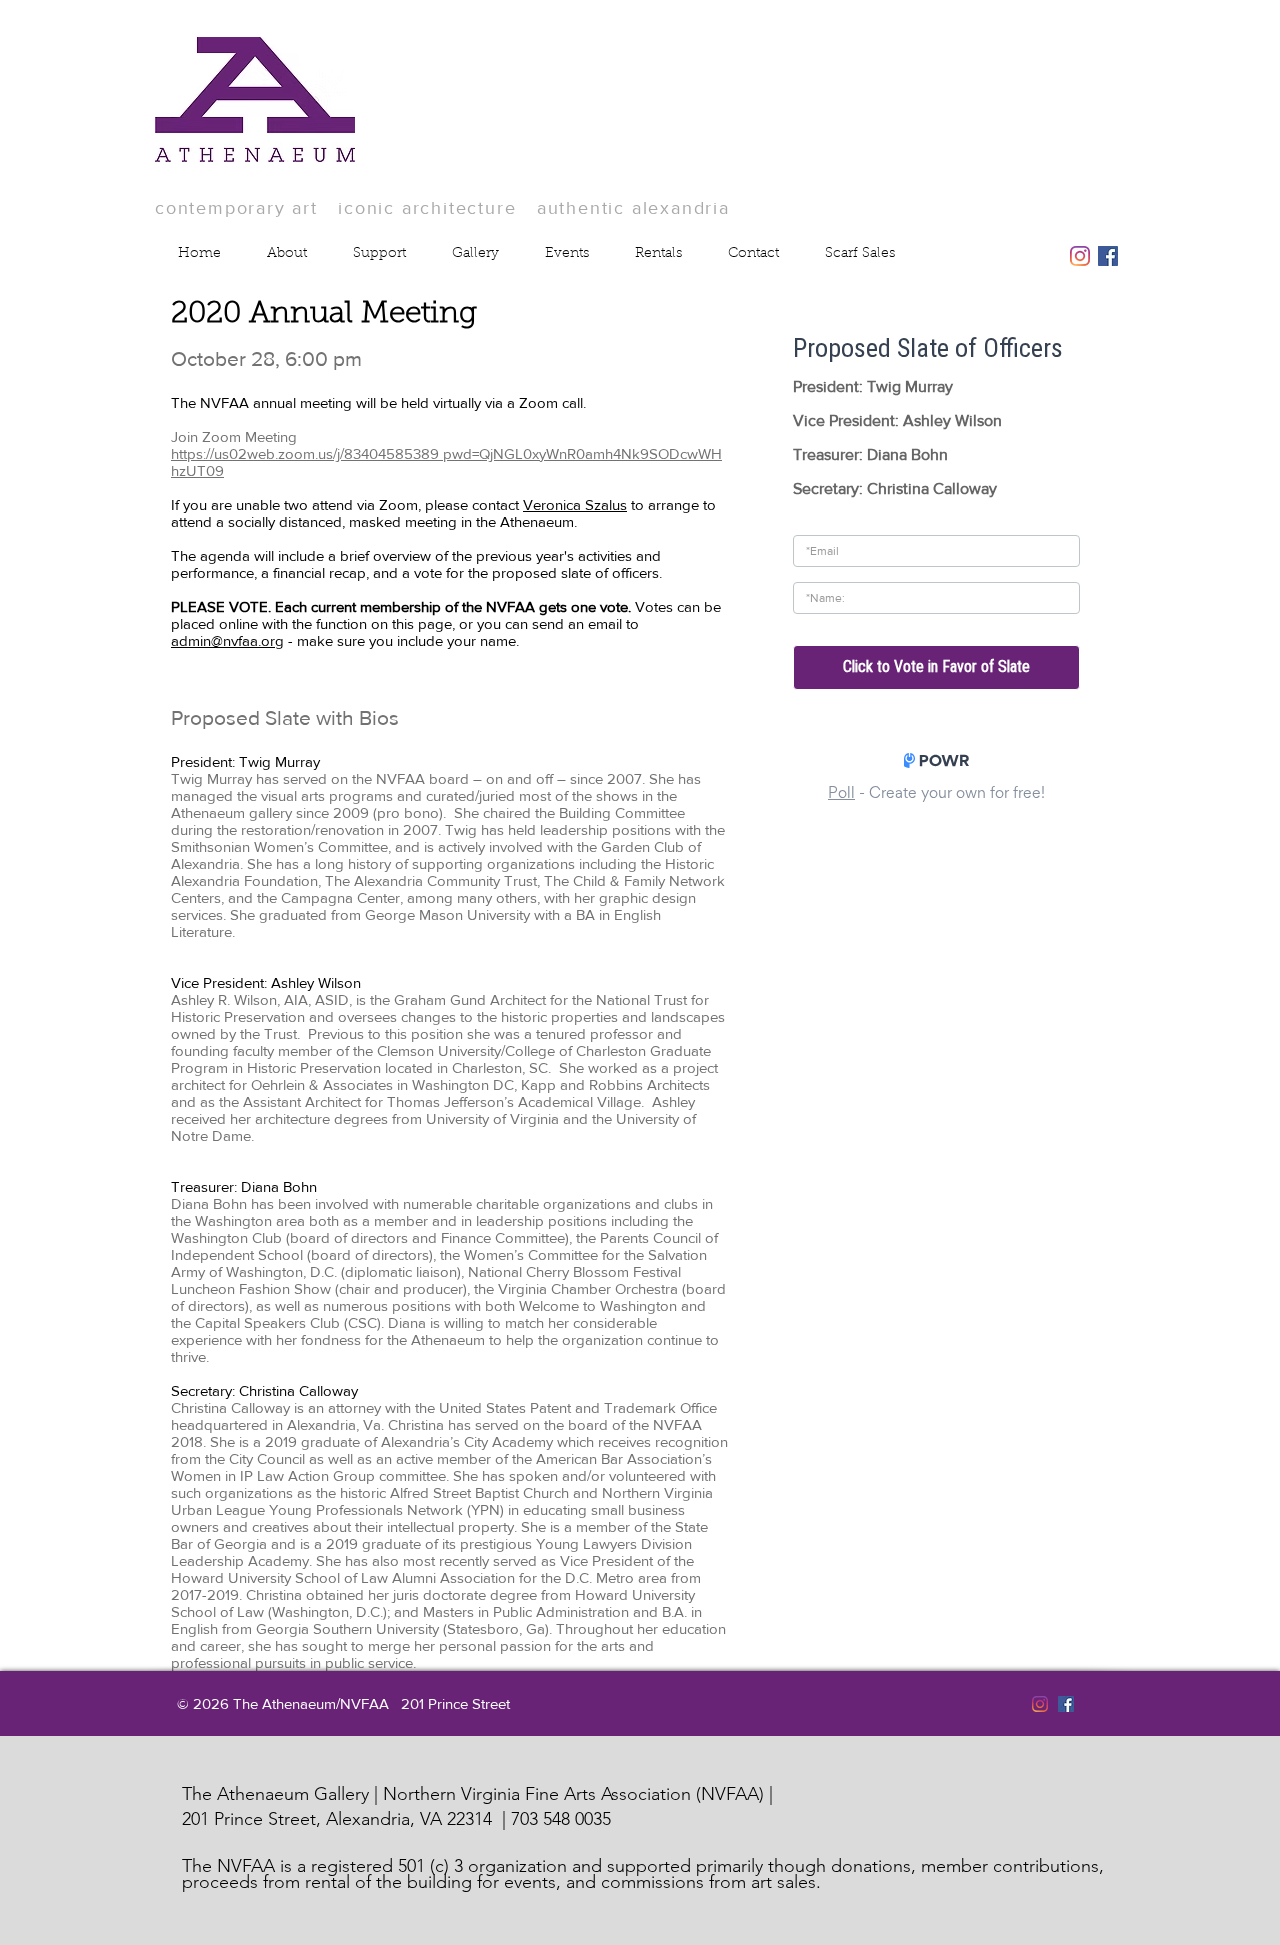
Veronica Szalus (575, 504)
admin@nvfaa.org (227, 640)
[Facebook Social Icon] (1108, 256)
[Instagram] (1080, 256)
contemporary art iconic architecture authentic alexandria (442, 208)
